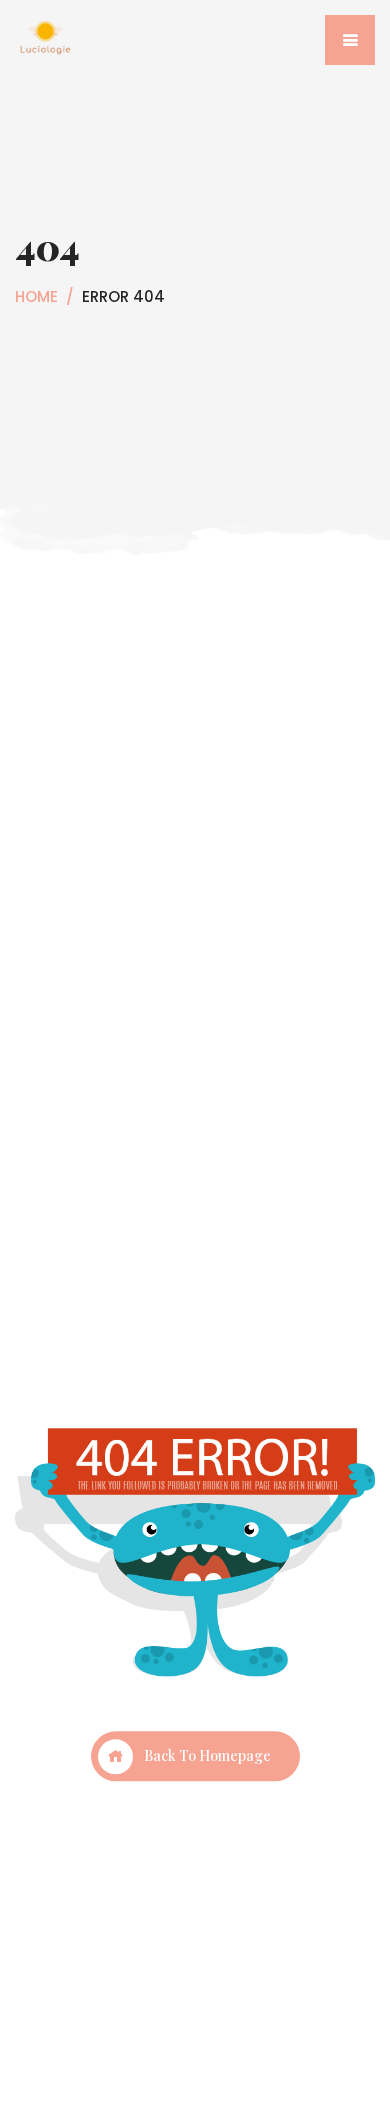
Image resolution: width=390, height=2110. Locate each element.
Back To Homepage (207, 1756)
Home (36, 296)
